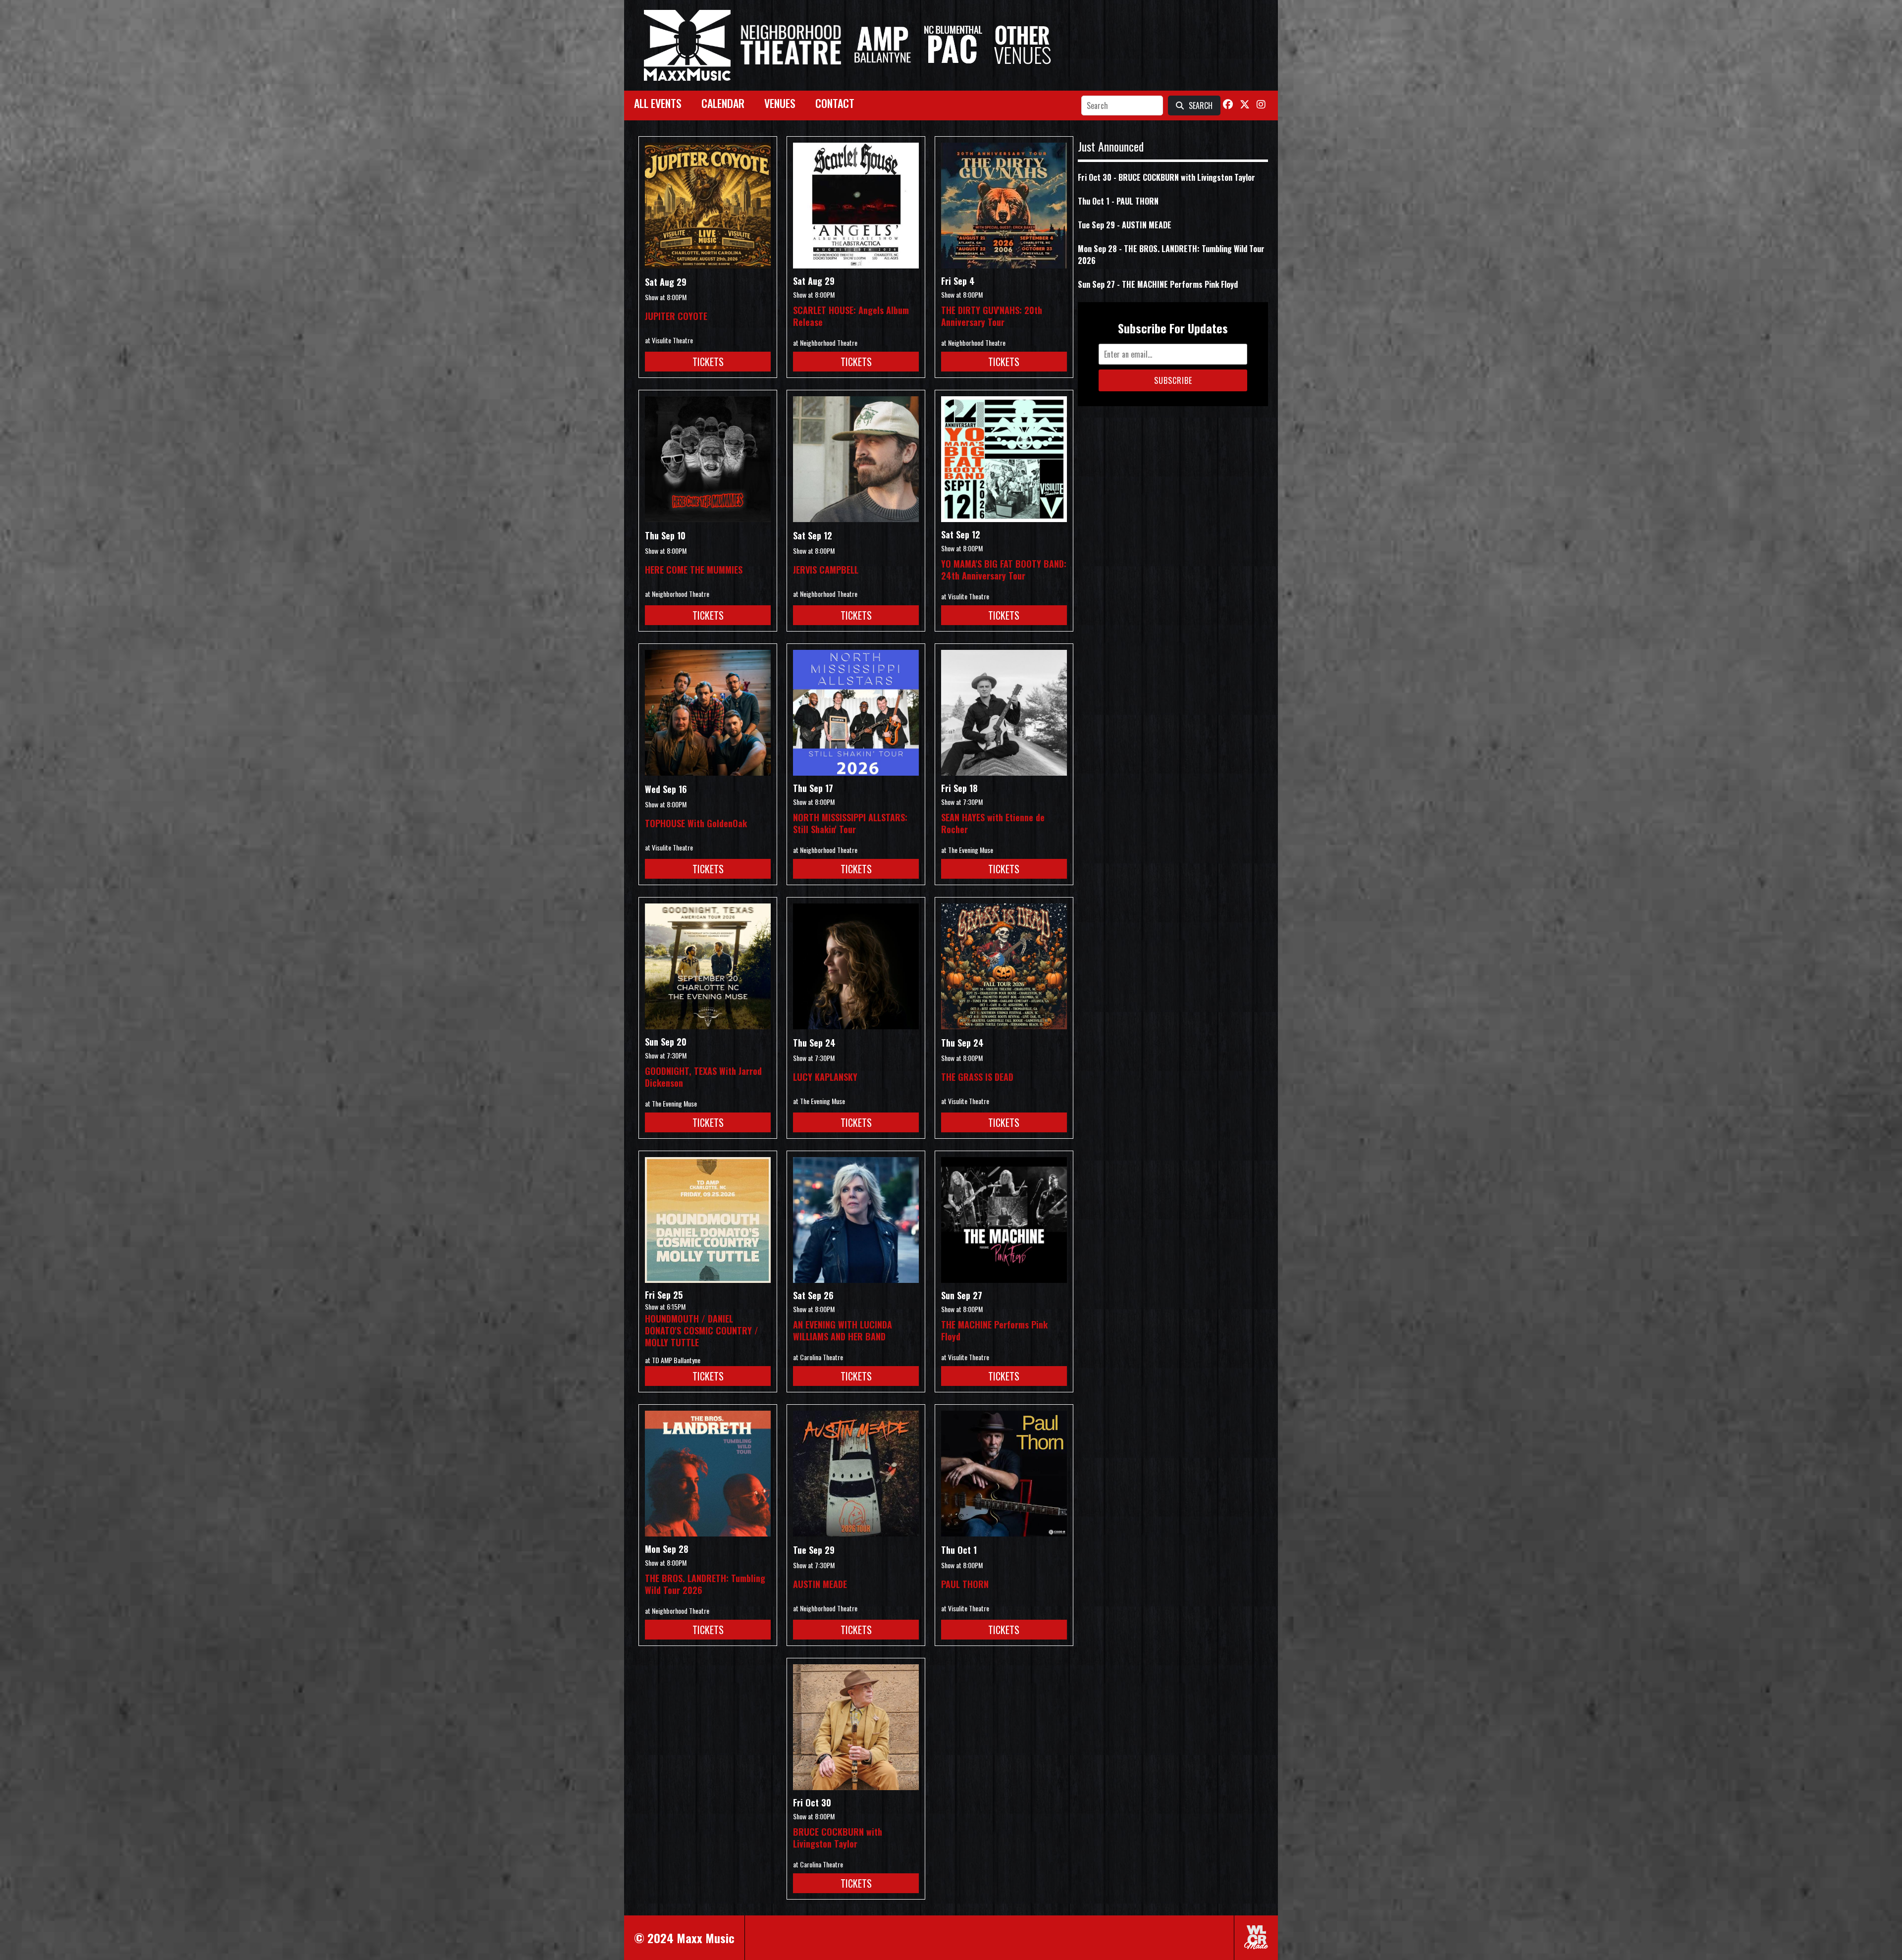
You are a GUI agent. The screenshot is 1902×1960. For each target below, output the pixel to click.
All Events (658, 103)
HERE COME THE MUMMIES (694, 570)
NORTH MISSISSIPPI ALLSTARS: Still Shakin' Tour (850, 823)
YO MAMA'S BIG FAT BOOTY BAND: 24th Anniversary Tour (1004, 570)
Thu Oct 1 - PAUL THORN (1118, 201)
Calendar (723, 103)
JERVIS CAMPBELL (826, 570)
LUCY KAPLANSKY (825, 1077)
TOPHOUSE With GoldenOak (696, 823)
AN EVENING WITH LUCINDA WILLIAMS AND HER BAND (843, 1330)
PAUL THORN (965, 1584)
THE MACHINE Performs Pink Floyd (994, 1330)
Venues (780, 103)
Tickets (708, 362)
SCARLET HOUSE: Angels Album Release (851, 316)
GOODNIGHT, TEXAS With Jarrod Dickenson (703, 1077)
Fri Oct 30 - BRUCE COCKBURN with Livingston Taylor (1166, 177)
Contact (835, 103)
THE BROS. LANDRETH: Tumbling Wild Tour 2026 (705, 1584)
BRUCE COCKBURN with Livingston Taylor (838, 1838)
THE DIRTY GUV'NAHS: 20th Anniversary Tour (992, 316)
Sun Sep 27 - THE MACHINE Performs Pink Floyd (1158, 284)
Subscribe (1173, 380)
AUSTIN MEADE (820, 1584)
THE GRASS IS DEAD (977, 1077)
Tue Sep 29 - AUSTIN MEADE (1125, 225)
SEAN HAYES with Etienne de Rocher (993, 823)
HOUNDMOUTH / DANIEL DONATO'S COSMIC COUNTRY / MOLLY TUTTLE (702, 1330)
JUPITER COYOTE (676, 316)
